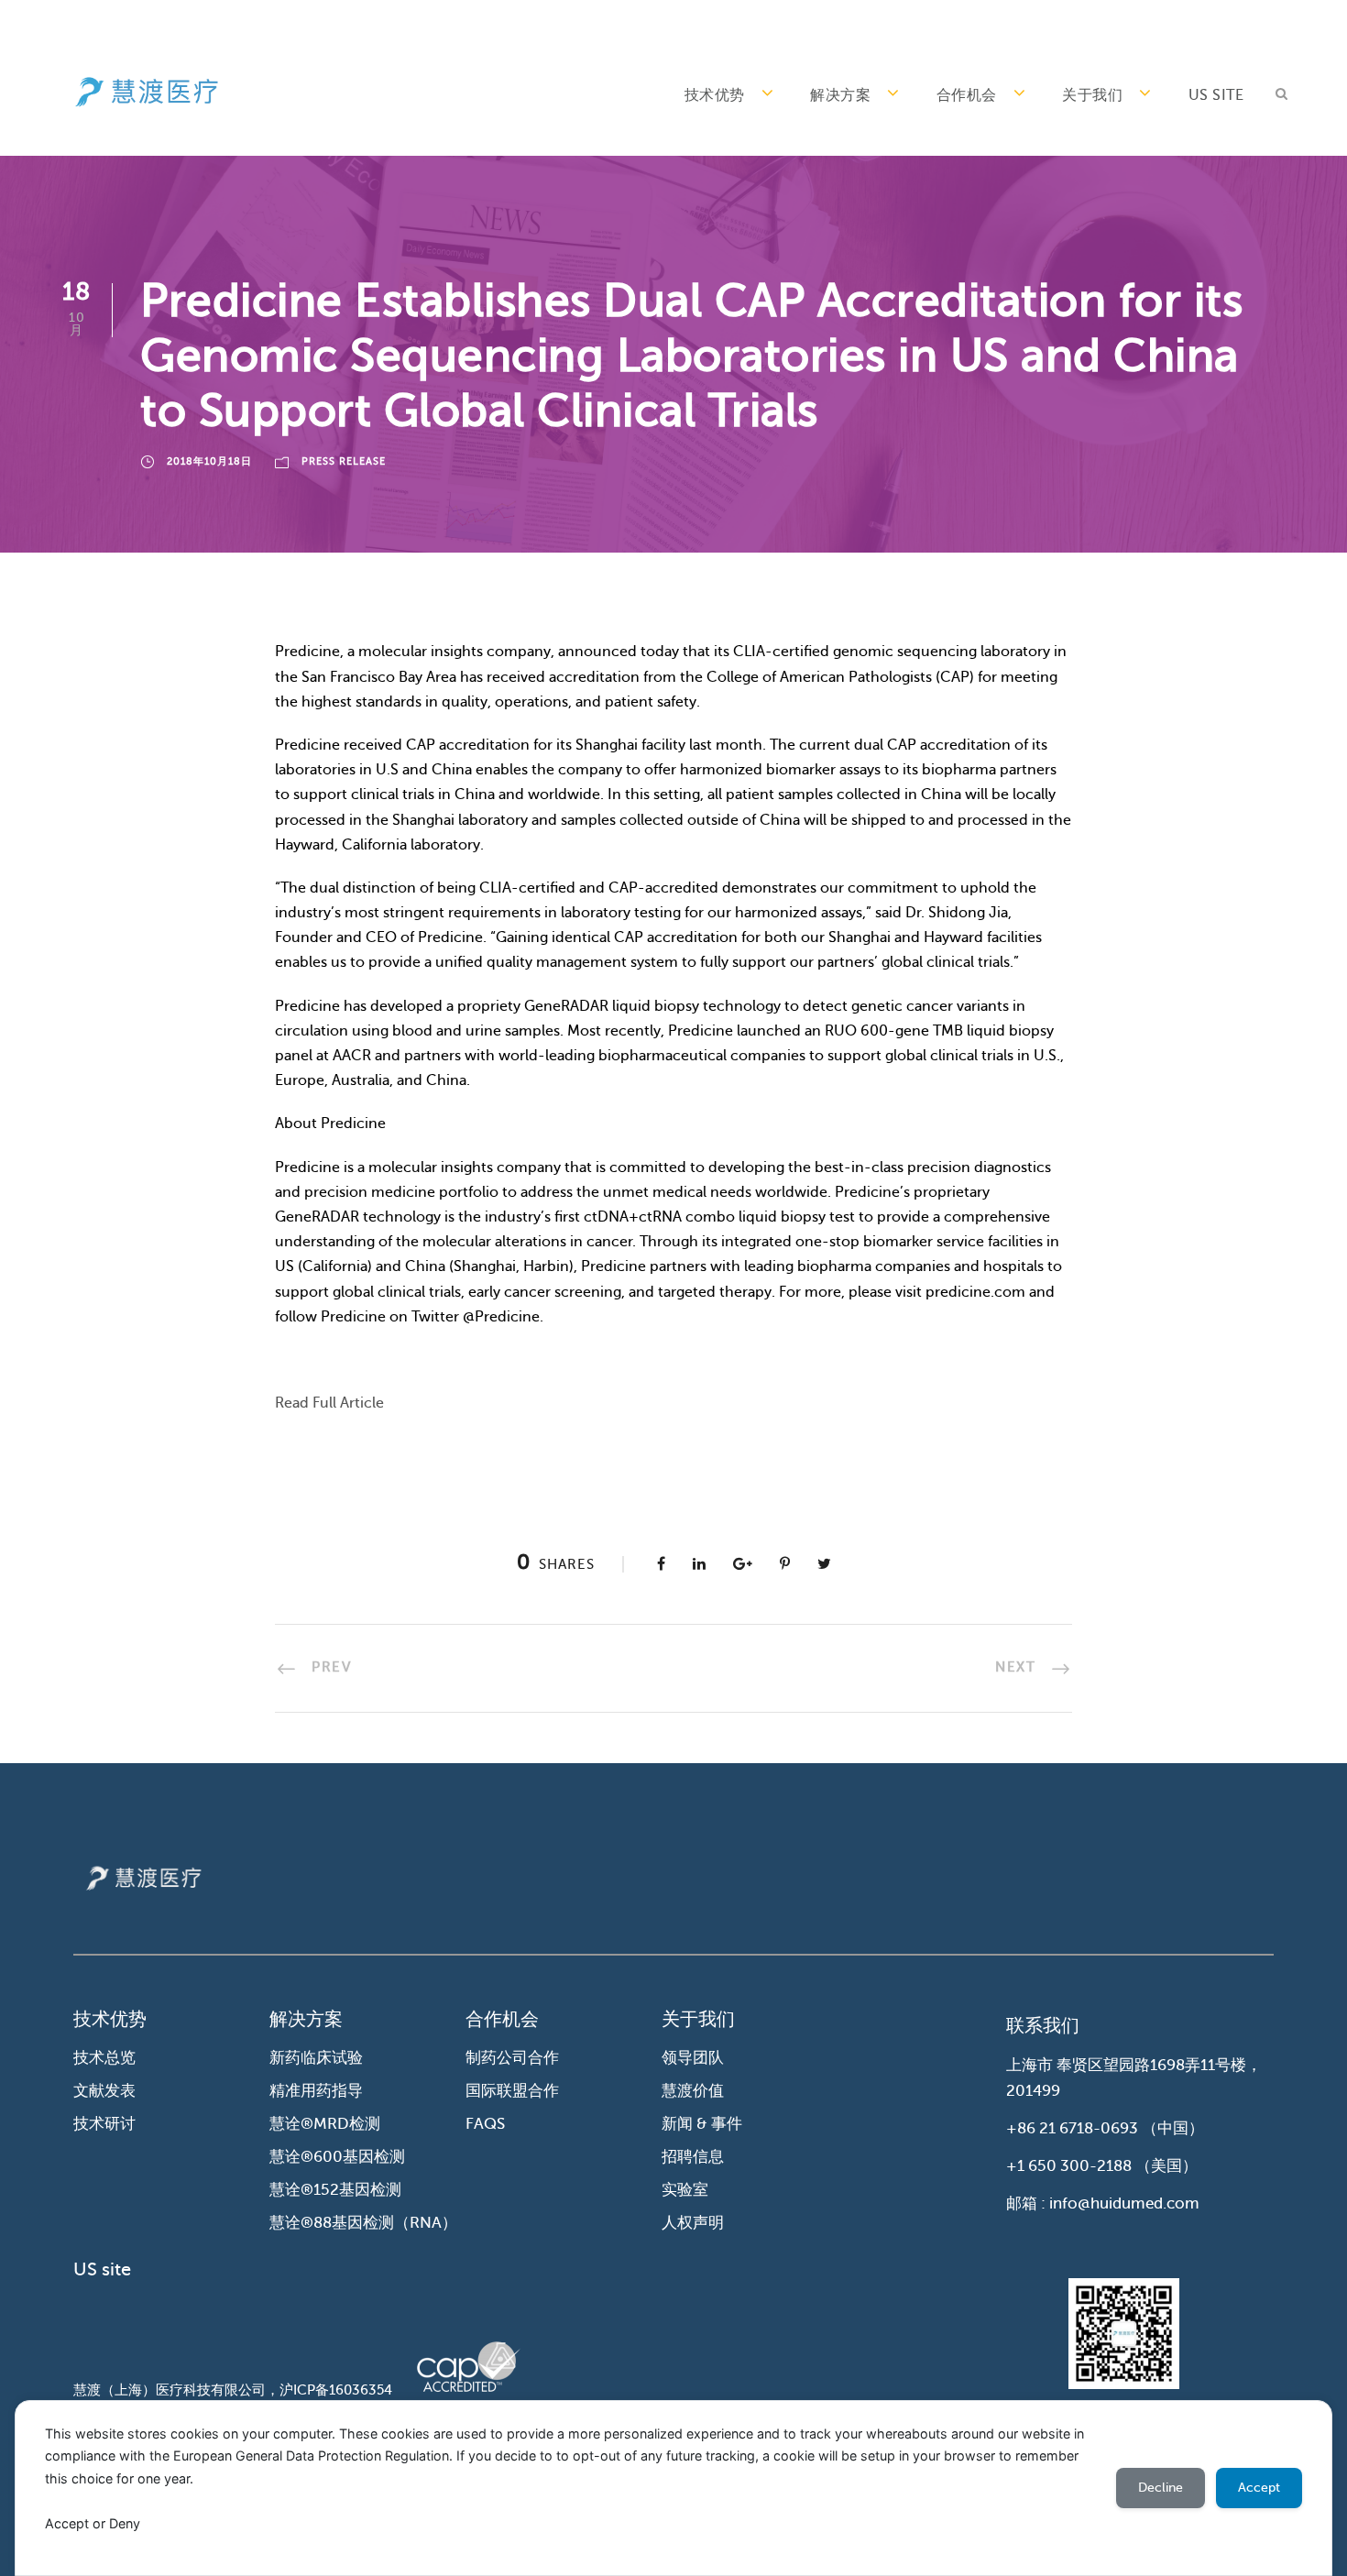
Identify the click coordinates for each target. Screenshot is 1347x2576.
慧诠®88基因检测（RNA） (363, 2223)
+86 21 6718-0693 (1072, 2128)
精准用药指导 (316, 2091)
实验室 (685, 2190)
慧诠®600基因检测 (337, 2157)
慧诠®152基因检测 (335, 2190)
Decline (1161, 2488)
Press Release (344, 461)
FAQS (485, 2124)
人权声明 (693, 2223)
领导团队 (693, 2058)
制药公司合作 (512, 2058)
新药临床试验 (316, 2058)
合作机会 (967, 95)
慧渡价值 (693, 2091)
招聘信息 (693, 2157)
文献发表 (104, 2091)
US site (1216, 95)
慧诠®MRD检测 (325, 2124)
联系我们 (1043, 2026)
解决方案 (840, 95)
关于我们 (1092, 95)
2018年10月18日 (209, 461)
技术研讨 (104, 2124)
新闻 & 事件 (702, 2124)
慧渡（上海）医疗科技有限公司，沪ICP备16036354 (233, 2390)
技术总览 (104, 2058)
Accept (1259, 2488)
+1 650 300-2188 (1069, 2166)
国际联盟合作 (512, 2091)
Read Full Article (329, 1403)
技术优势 (715, 95)
